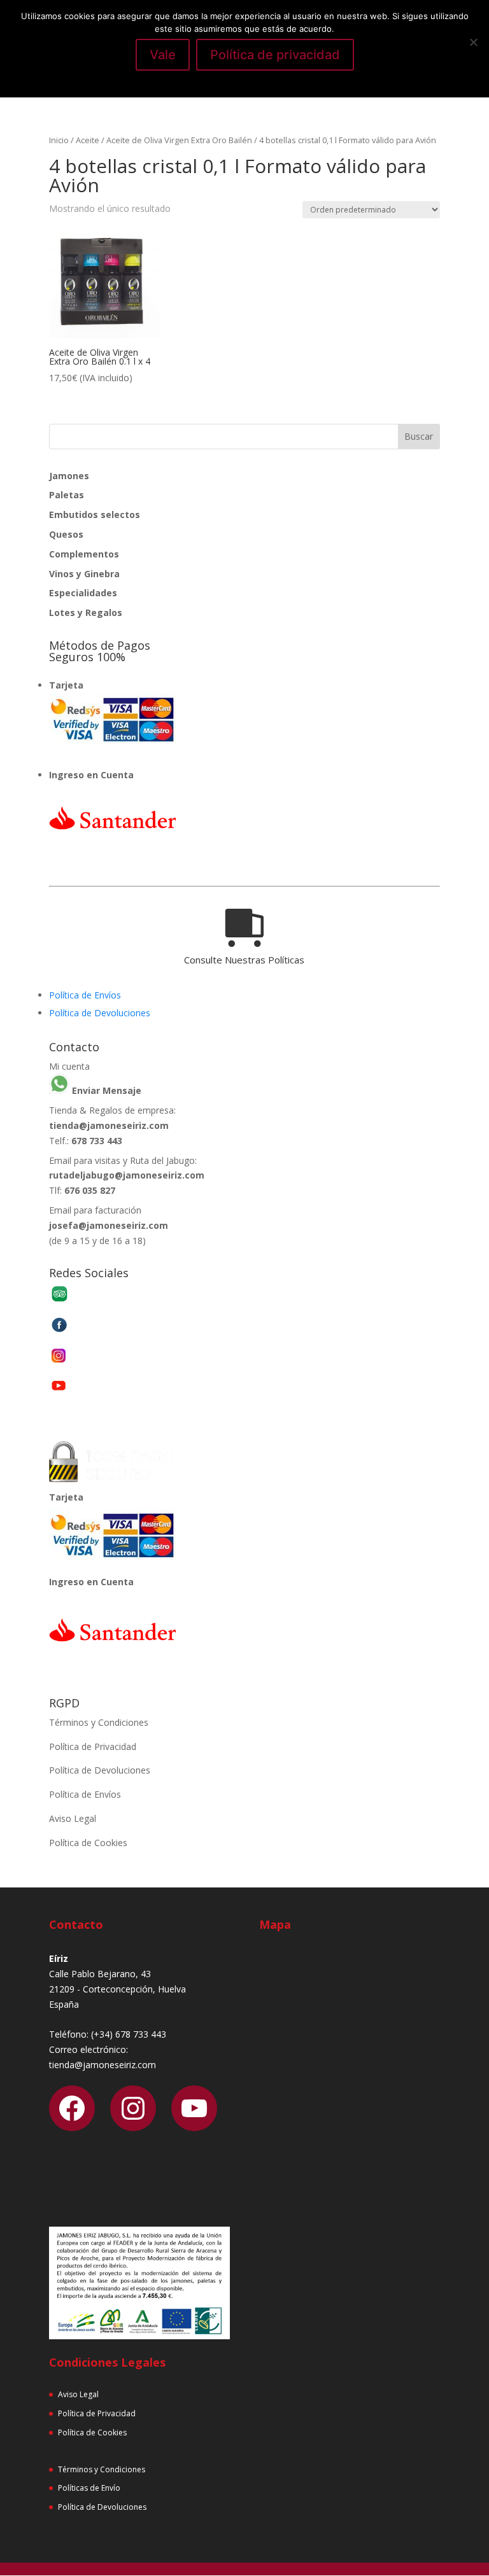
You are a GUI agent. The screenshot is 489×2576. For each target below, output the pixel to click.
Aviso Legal (73, 1818)
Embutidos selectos (95, 514)
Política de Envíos (85, 995)
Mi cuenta (69, 1066)
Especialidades (83, 593)
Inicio (59, 140)
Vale (163, 55)
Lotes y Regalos (86, 612)
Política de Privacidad (93, 1746)
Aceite (88, 140)
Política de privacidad (275, 55)
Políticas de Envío (89, 2488)
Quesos (66, 534)
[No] (473, 42)
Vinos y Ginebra (84, 574)
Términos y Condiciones (99, 1722)
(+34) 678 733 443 (129, 2034)
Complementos (84, 554)
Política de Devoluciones (100, 1013)
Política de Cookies (88, 1843)
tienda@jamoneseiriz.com (109, 1125)
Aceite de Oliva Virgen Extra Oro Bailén (179, 140)
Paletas (67, 495)
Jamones (69, 476)
